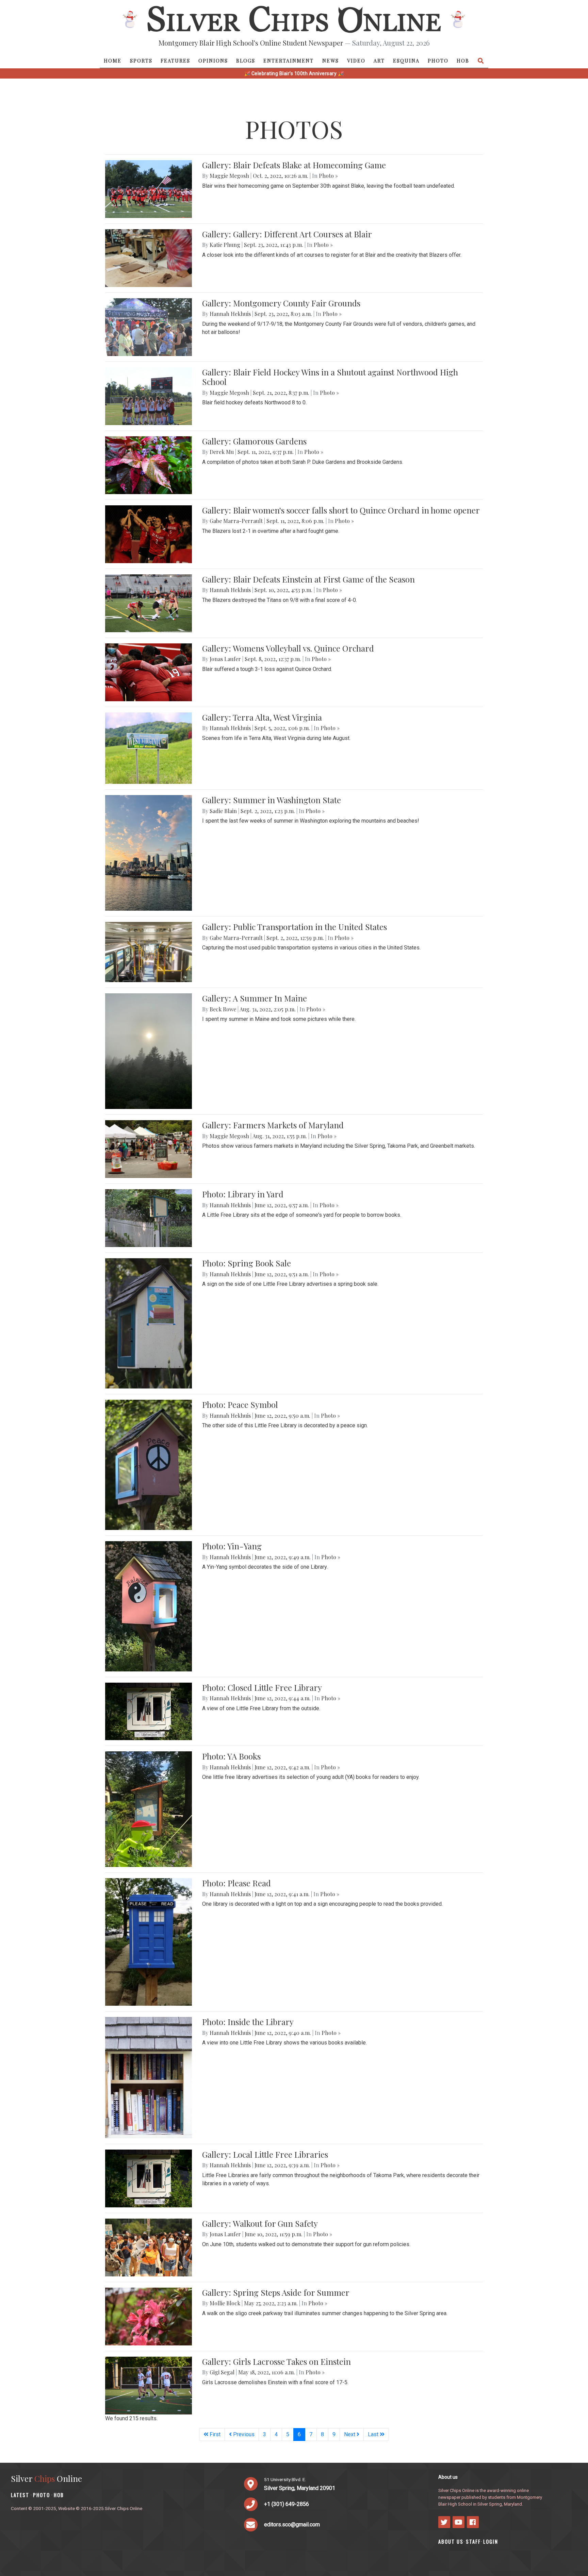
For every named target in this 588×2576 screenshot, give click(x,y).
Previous (243, 2434)
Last (374, 2434)
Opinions (213, 61)
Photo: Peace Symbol (240, 1404)
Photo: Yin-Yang (232, 1546)
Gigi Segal (222, 2372)
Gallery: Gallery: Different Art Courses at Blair (287, 234)
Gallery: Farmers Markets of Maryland (273, 1125)
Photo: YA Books (231, 1756)
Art (379, 61)
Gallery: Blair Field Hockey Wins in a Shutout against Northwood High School (330, 377)
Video (356, 61)
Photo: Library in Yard (243, 1194)
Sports (141, 61)
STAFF (473, 2541)
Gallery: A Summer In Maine (255, 998)
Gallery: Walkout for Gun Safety (260, 2223)
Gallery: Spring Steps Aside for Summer (276, 2292)
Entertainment (289, 61)
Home (113, 61)
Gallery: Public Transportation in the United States (295, 927)
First (214, 2434)
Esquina (406, 61)
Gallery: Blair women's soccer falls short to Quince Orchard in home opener (341, 510)
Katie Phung (225, 245)
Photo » (328, 176)
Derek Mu (222, 452)
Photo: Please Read (236, 1883)
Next (350, 2434)
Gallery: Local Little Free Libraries (265, 2154)
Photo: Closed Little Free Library (262, 1687)
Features (175, 61)
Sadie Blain (223, 811)
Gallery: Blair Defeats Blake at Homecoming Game (294, 165)
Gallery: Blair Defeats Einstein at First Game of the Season (308, 579)
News (331, 61)
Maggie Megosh (229, 176)
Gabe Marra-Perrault (236, 521)
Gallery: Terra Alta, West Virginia (262, 717)
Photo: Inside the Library (248, 2022)
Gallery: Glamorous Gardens (254, 441)
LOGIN (491, 2541)
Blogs (246, 61)
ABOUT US (451, 2541)
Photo (438, 61)
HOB (463, 61)
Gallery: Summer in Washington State (272, 800)
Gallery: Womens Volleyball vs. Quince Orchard (288, 648)
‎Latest (20, 2495)
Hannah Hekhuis (230, 314)
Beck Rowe (223, 1009)
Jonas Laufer (225, 659)
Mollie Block (225, 2303)
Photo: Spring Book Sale (247, 1263)
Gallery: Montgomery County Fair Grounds (281, 303)
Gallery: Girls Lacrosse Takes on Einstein (276, 2361)
